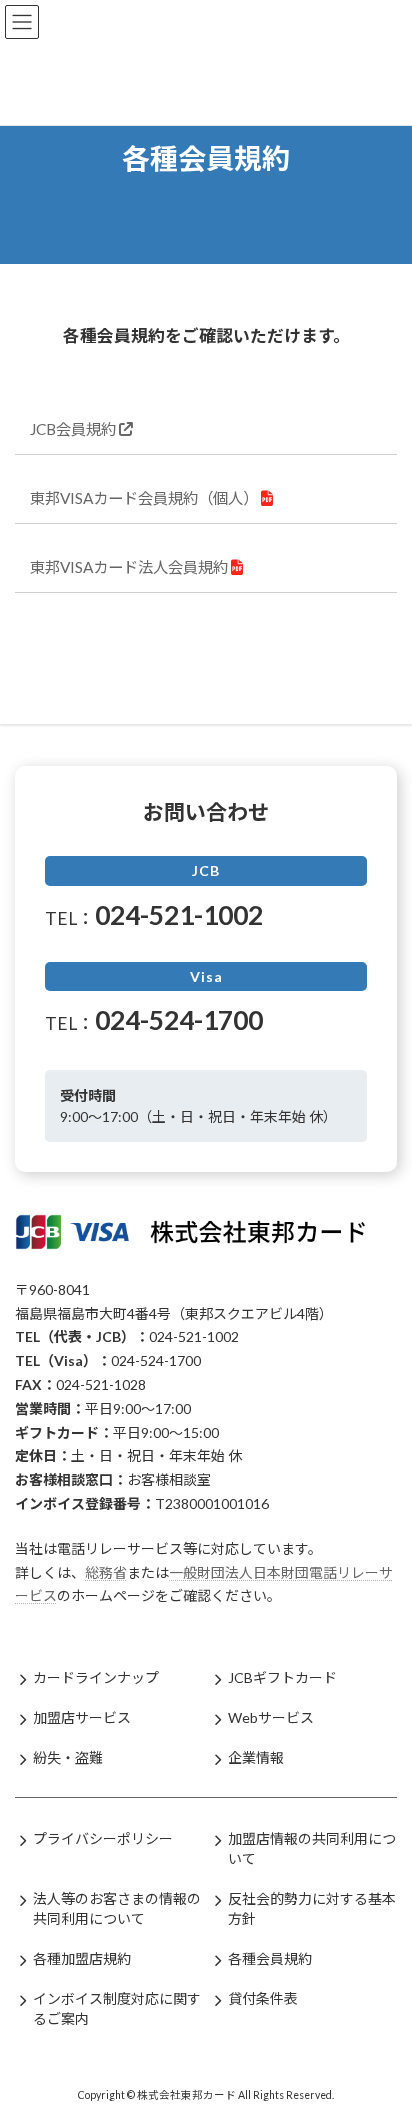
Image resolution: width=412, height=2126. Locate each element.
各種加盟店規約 (82, 1958)
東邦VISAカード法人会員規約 (130, 567)
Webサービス (271, 1717)
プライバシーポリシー (103, 1838)
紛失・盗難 (68, 1757)
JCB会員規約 (74, 429)
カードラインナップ (96, 1677)
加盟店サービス (82, 1717)
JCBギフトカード (282, 1677)
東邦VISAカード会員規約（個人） (145, 498)
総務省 (106, 1572)
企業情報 (256, 1757)
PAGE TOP (382, 2041)
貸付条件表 (263, 1998)
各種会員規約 (270, 1958)
